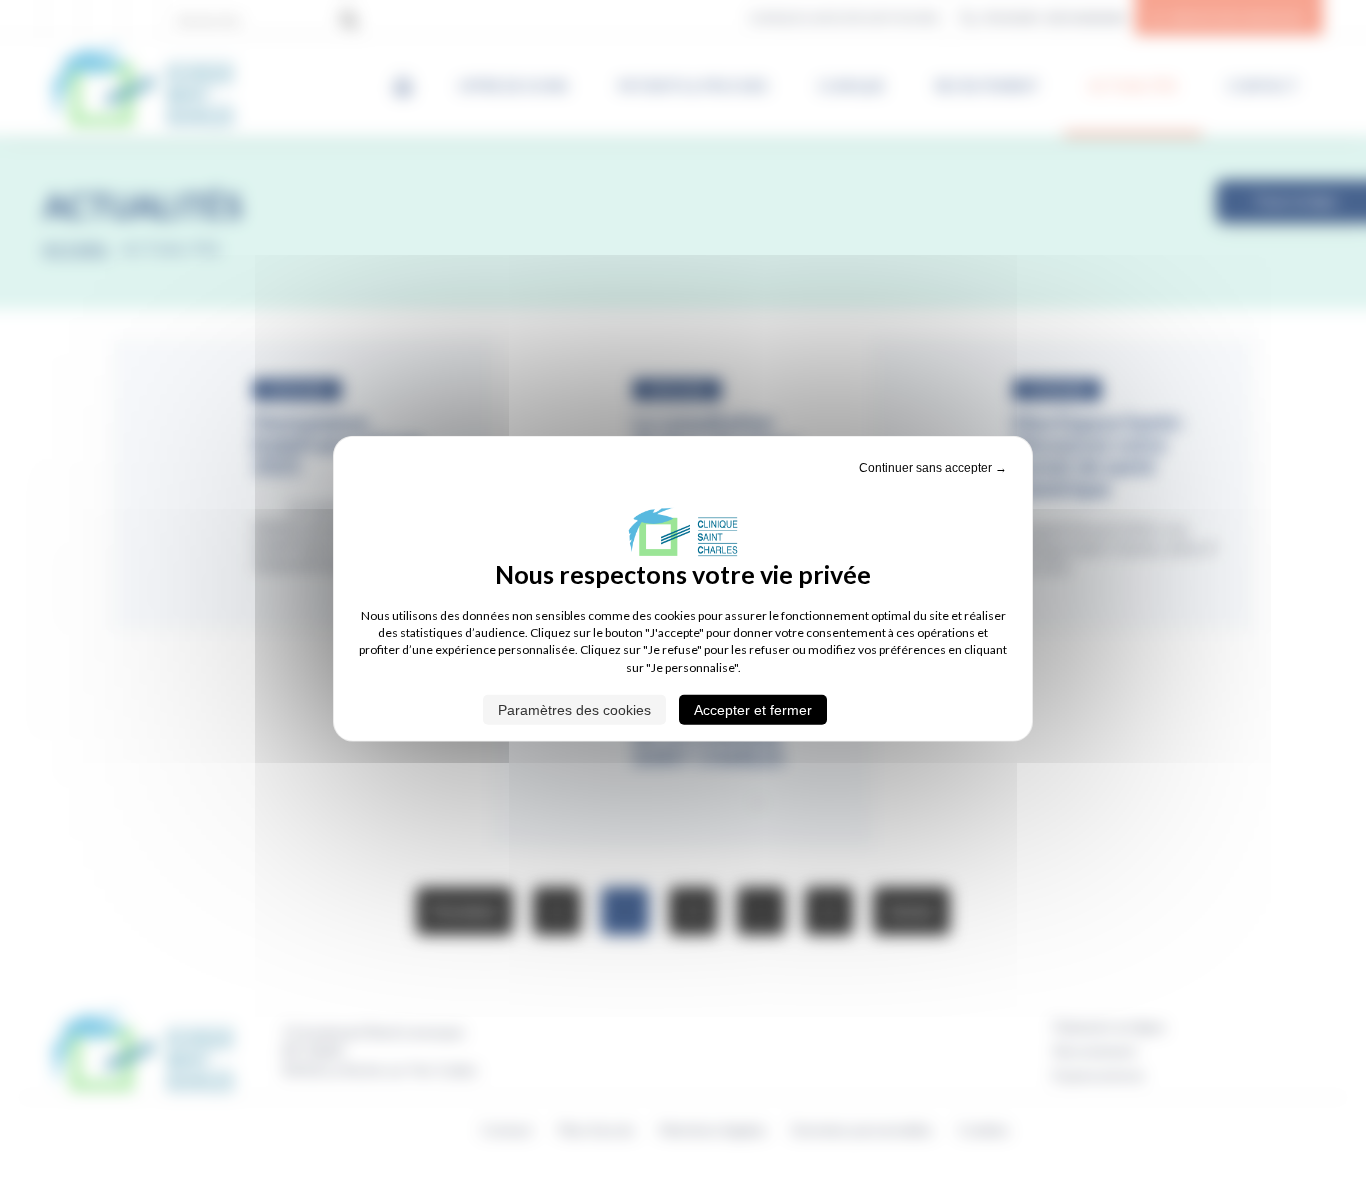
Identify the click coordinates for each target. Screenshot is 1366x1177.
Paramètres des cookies (574, 710)
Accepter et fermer (753, 710)
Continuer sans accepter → (933, 467)
